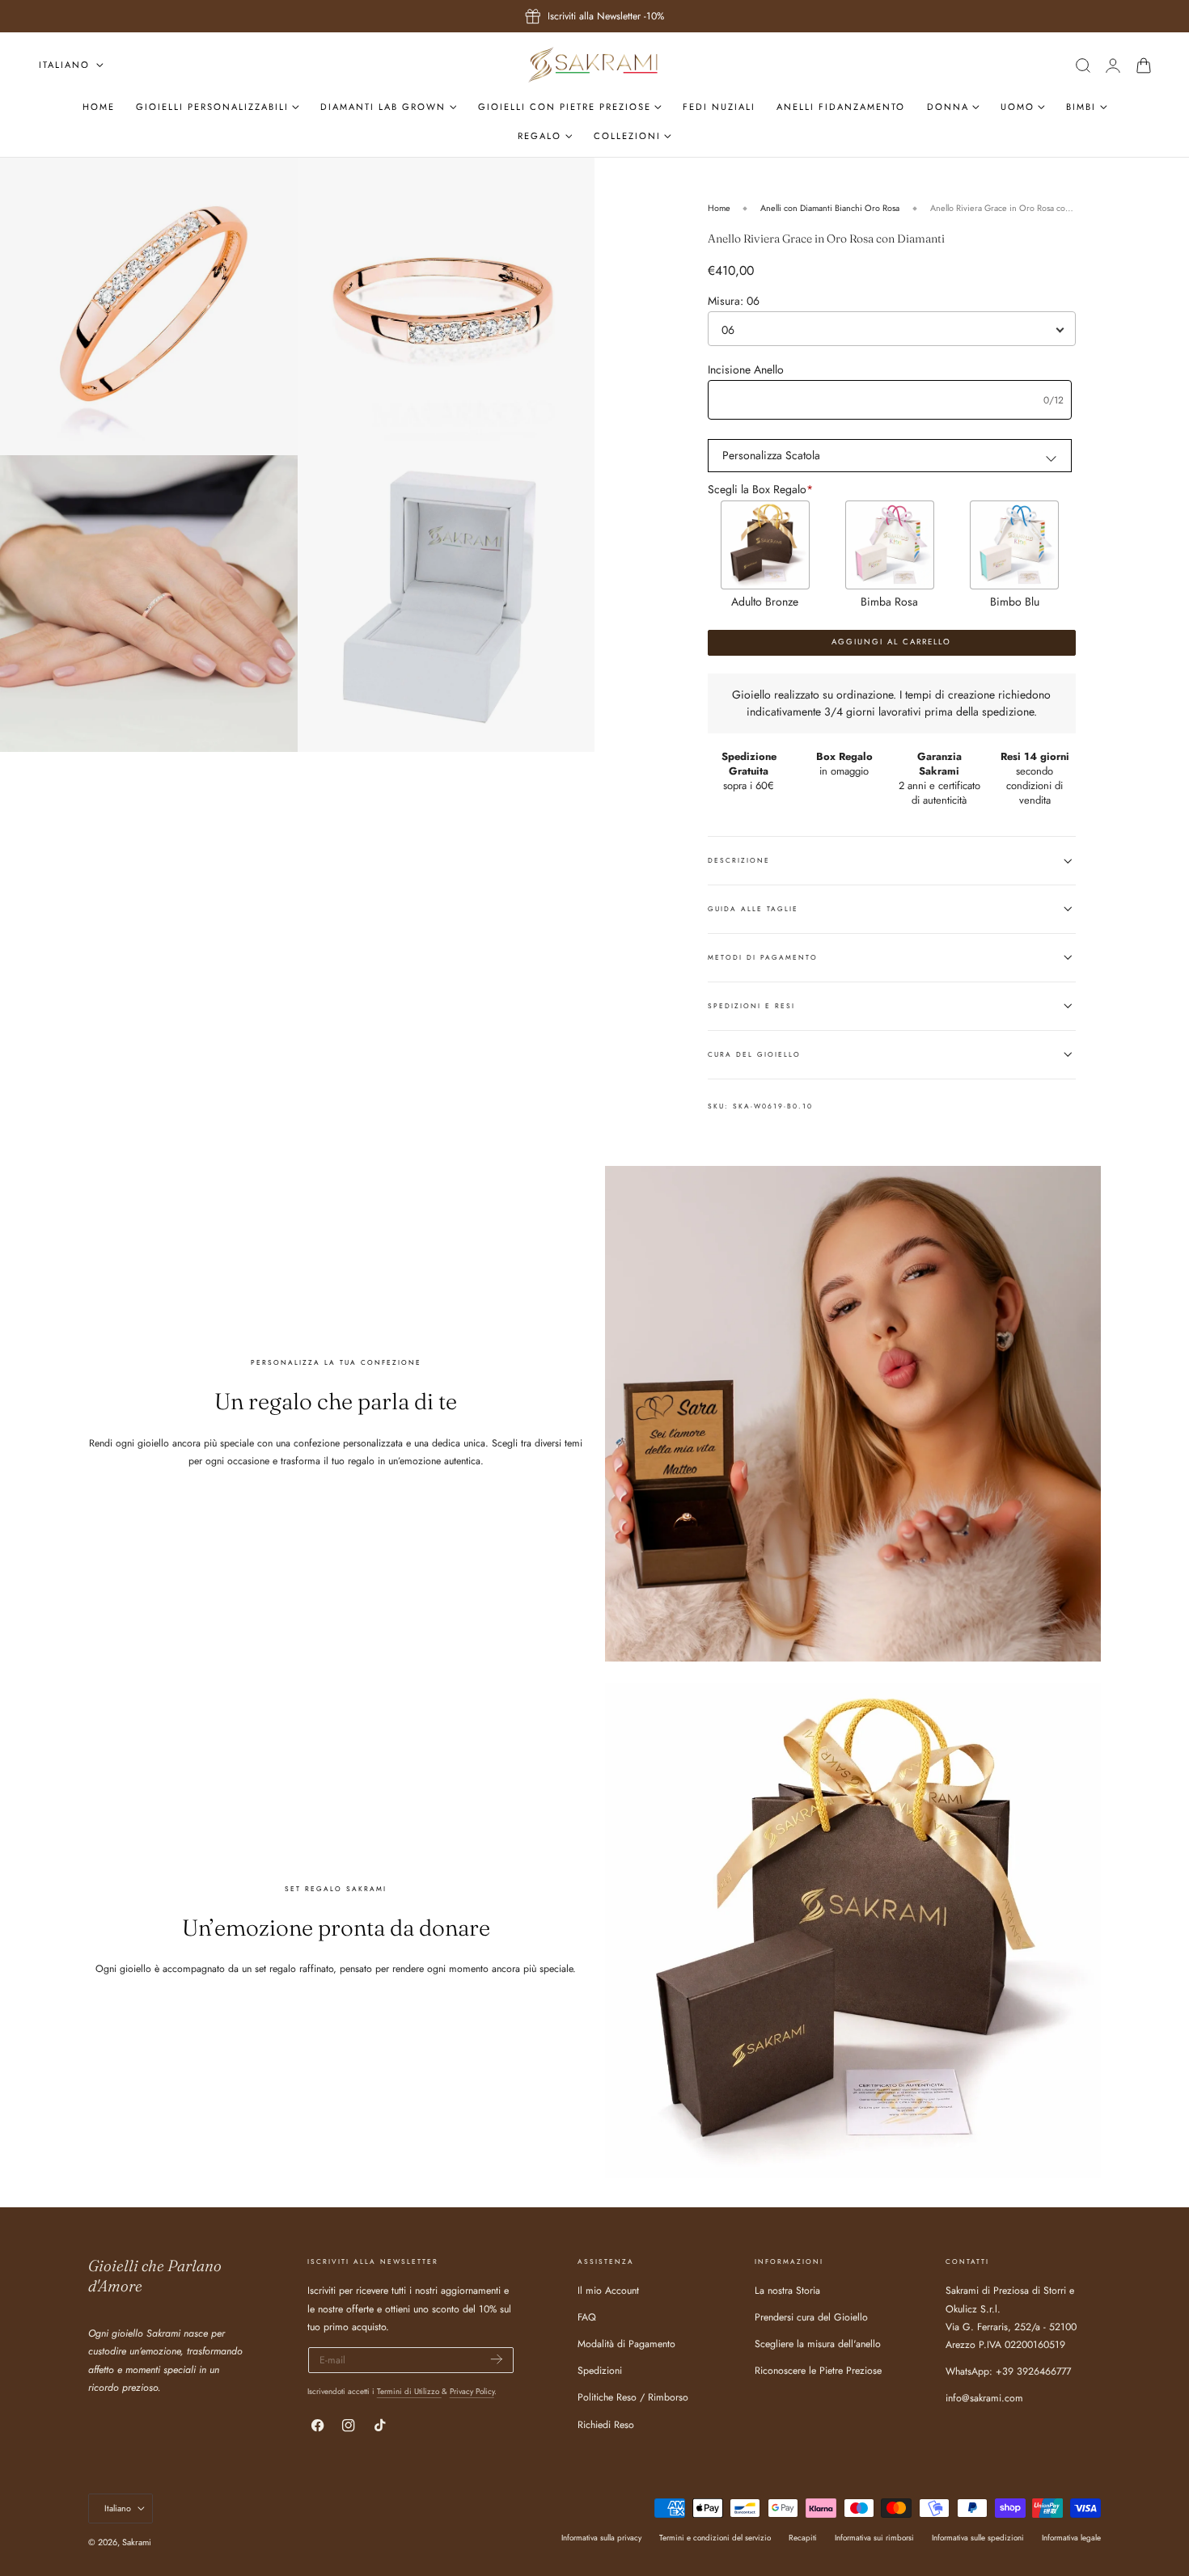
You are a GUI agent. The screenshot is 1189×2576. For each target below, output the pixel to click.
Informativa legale (1071, 2538)
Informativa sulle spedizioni (978, 2538)
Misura (734, 301)
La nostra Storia (787, 2291)
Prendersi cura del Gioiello (811, 2318)
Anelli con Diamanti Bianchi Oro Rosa (830, 208)
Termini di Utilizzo (409, 2391)
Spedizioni (600, 2371)
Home (719, 208)
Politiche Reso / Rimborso (633, 2398)
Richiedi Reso (606, 2425)
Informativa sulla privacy (601, 2538)
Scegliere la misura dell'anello (818, 2345)
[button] (1083, 65)
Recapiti (803, 2538)
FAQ (587, 2318)
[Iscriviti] (497, 2359)
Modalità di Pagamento (626, 2345)
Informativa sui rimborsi (874, 2538)
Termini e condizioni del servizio (715, 2538)
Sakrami (137, 2542)
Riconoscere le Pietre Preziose (818, 2371)
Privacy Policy (472, 2391)
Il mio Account (608, 2291)
